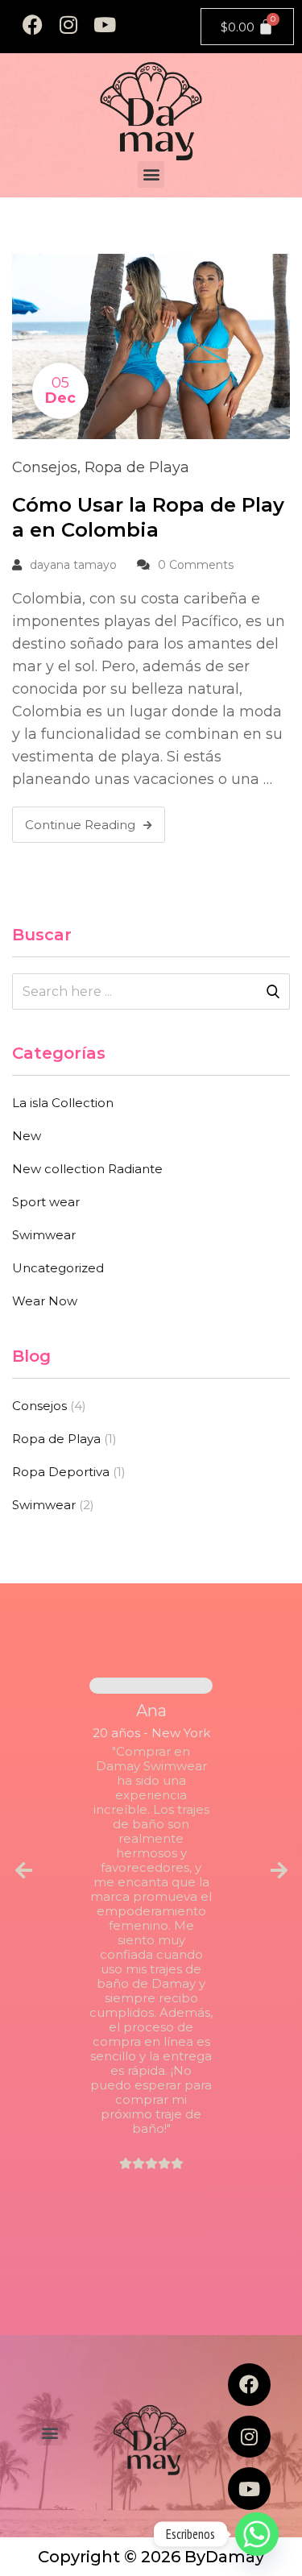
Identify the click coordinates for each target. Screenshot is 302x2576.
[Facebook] (32, 24)
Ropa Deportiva (61, 1472)
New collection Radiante (87, 1169)
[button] (151, 174)
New (27, 1136)
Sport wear (46, 1202)
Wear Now (45, 1301)
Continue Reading (80, 825)
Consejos (45, 467)
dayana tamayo (73, 565)
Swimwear (44, 1235)
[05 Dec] (151, 345)
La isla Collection (63, 1103)
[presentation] (23, 1871)
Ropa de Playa (137, 467)
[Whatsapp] (257, 2534)
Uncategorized (58, 1268)
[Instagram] (68, 24)
